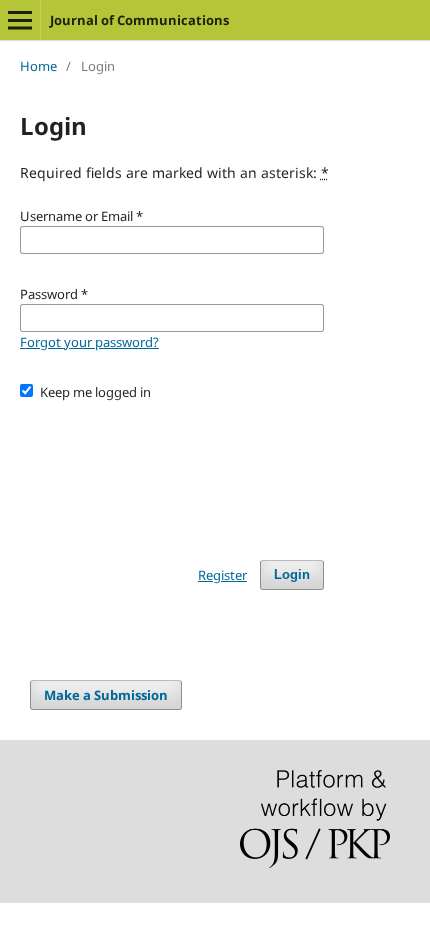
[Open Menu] (20, 20)
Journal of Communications (139, 20)
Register (222, 575)
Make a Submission (106, 695)
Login (292, 574)
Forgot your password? (89, 342)
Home (38, 66)
